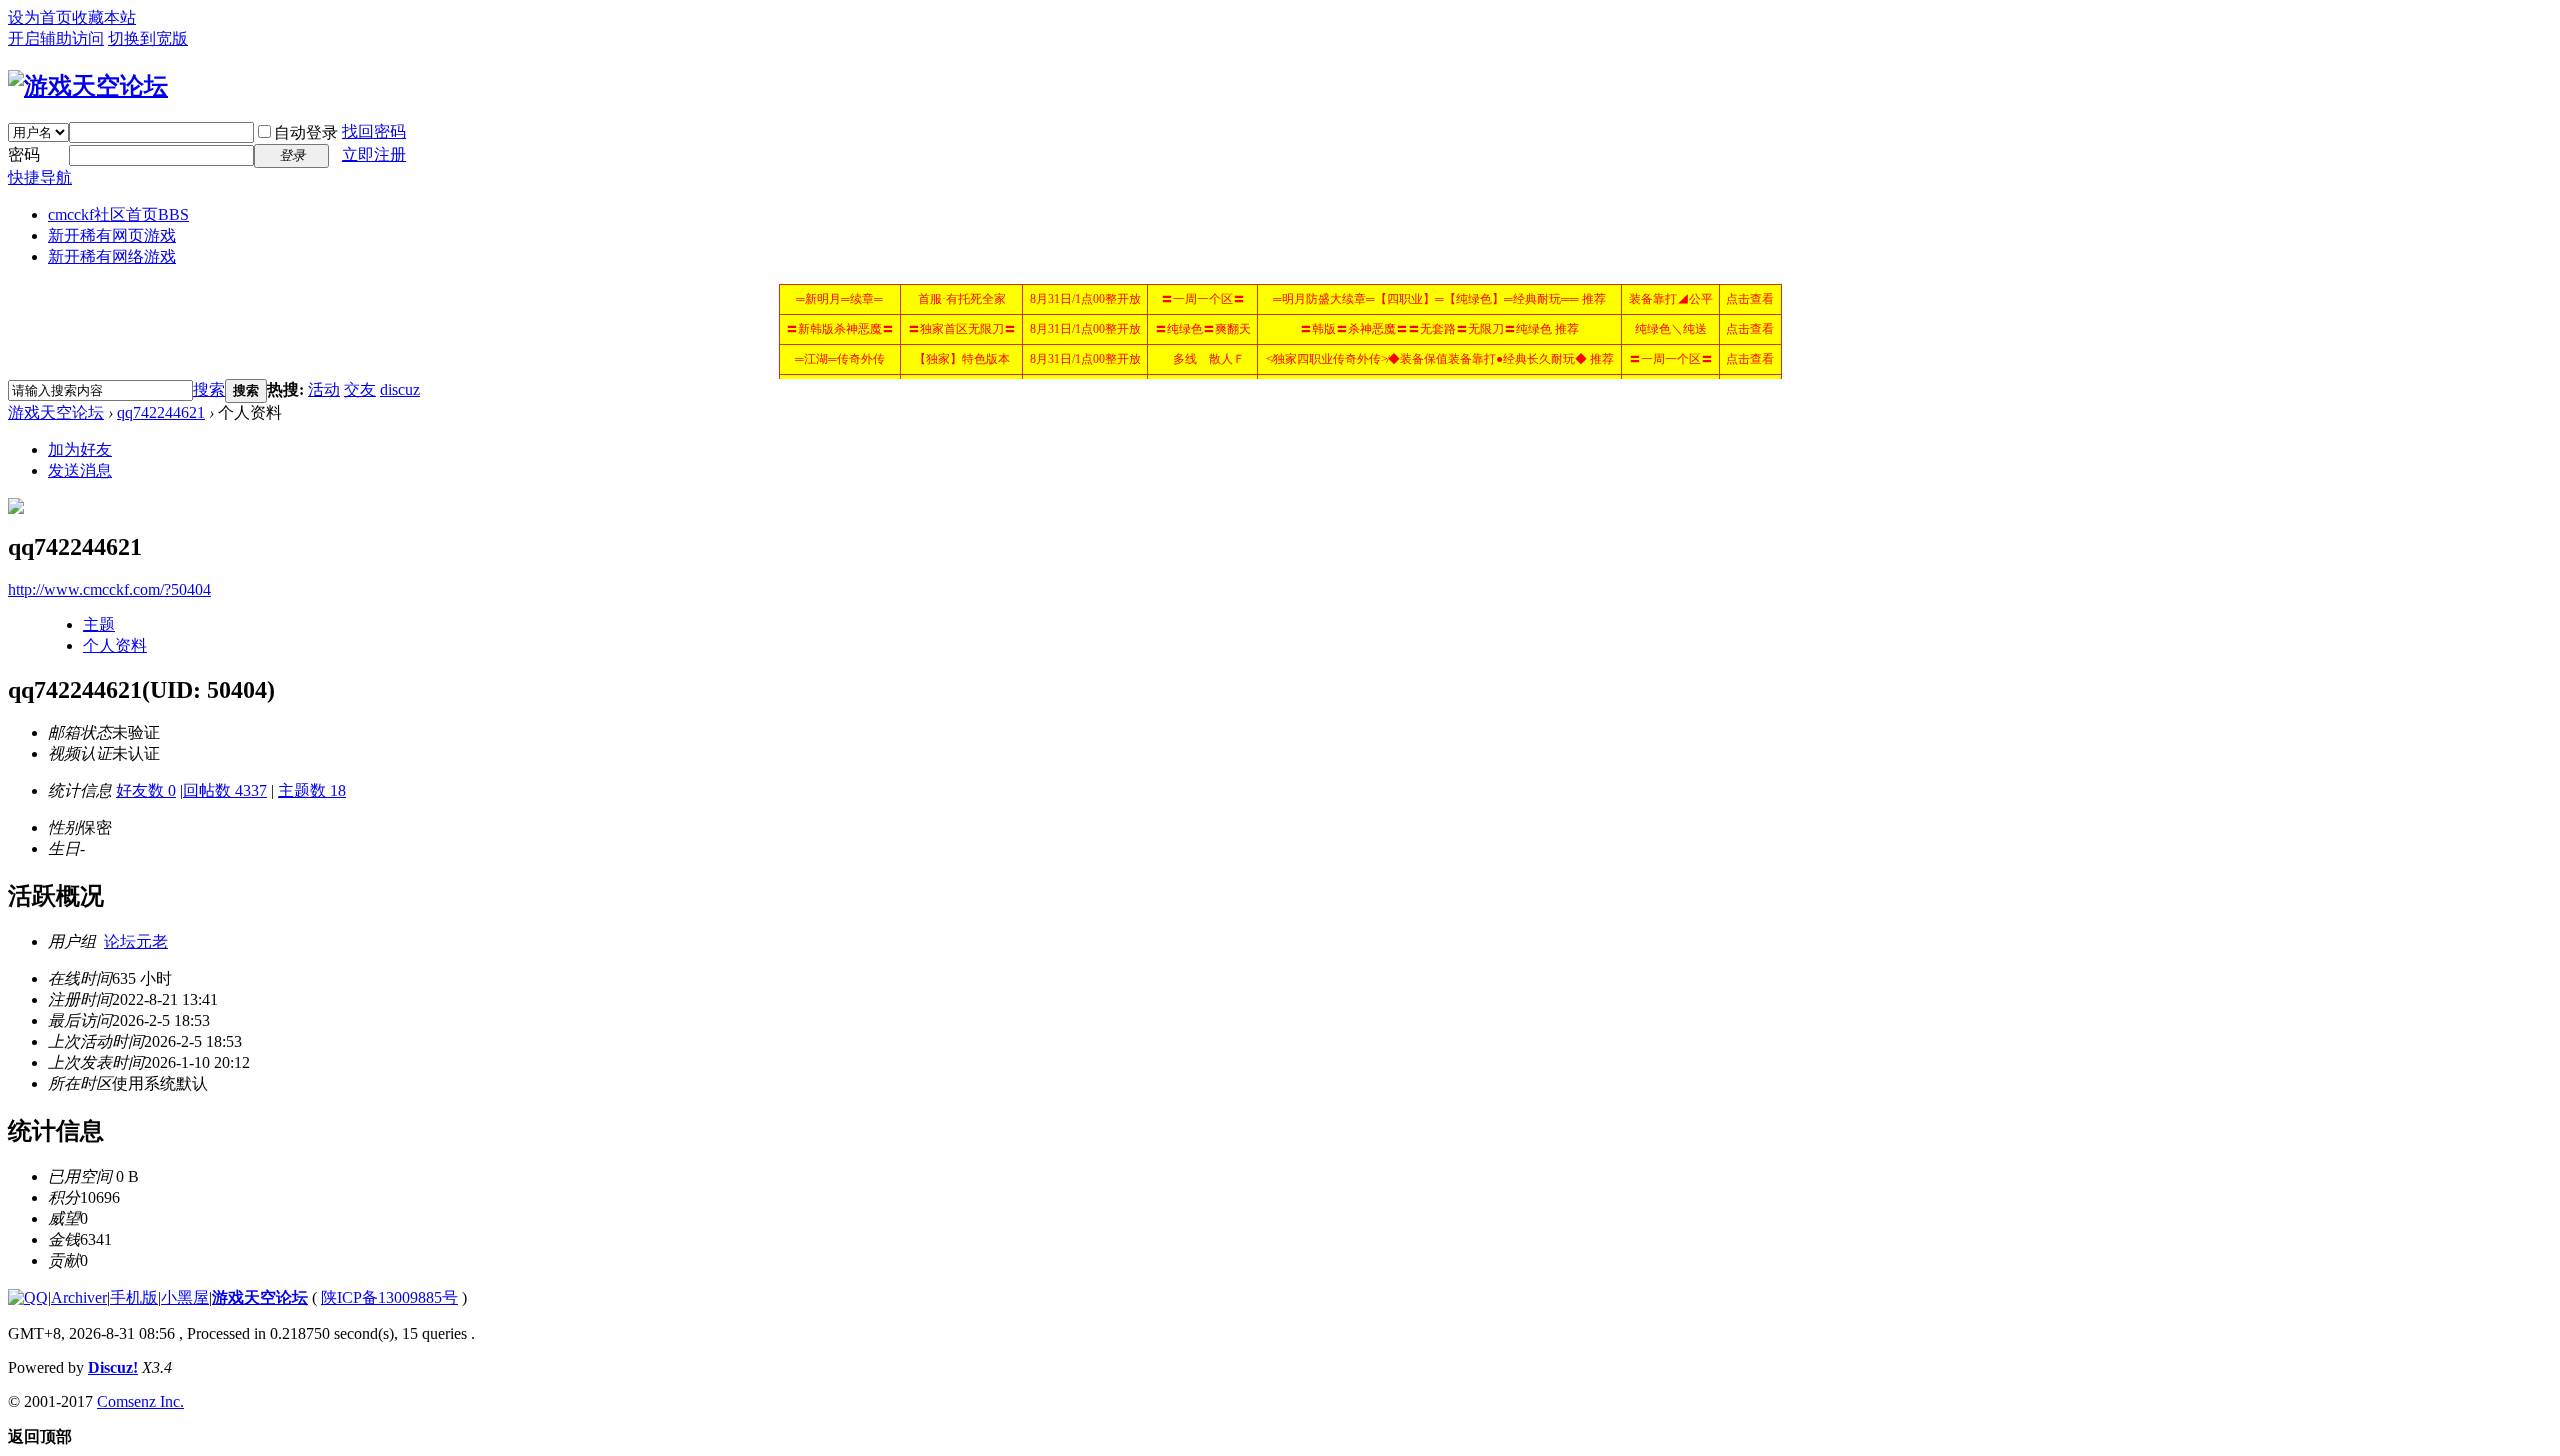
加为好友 (80, 449)
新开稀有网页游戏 (112, 235)
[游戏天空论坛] (88, 86)
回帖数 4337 (225, 790)
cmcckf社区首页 (118, 214)
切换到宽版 (148, 38)
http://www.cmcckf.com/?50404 (109, 589)
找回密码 (374, 131)
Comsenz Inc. (140, 1401)
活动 (324, 389)
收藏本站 (104, 17)
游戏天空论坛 (56, 412)
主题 (99, 624)
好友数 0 (146, 790)
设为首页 (40, 17)
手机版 (134, 1297)
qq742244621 (161, 412)
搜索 (209, 389)
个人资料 (115, 645)
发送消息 (80, 470)
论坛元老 (136, 941)
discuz (400, 389)
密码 (24, 154)
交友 (360, 389)
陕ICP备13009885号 (389, 1297)
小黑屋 (185, 1297)
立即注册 (374, 154)
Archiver (79, 1297)
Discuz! (113, 1367)
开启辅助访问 (56, 38)
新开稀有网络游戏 (112, 256)
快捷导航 (40, 177)
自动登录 (306, 132)
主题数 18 (312, 790)
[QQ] (28, 1297)
